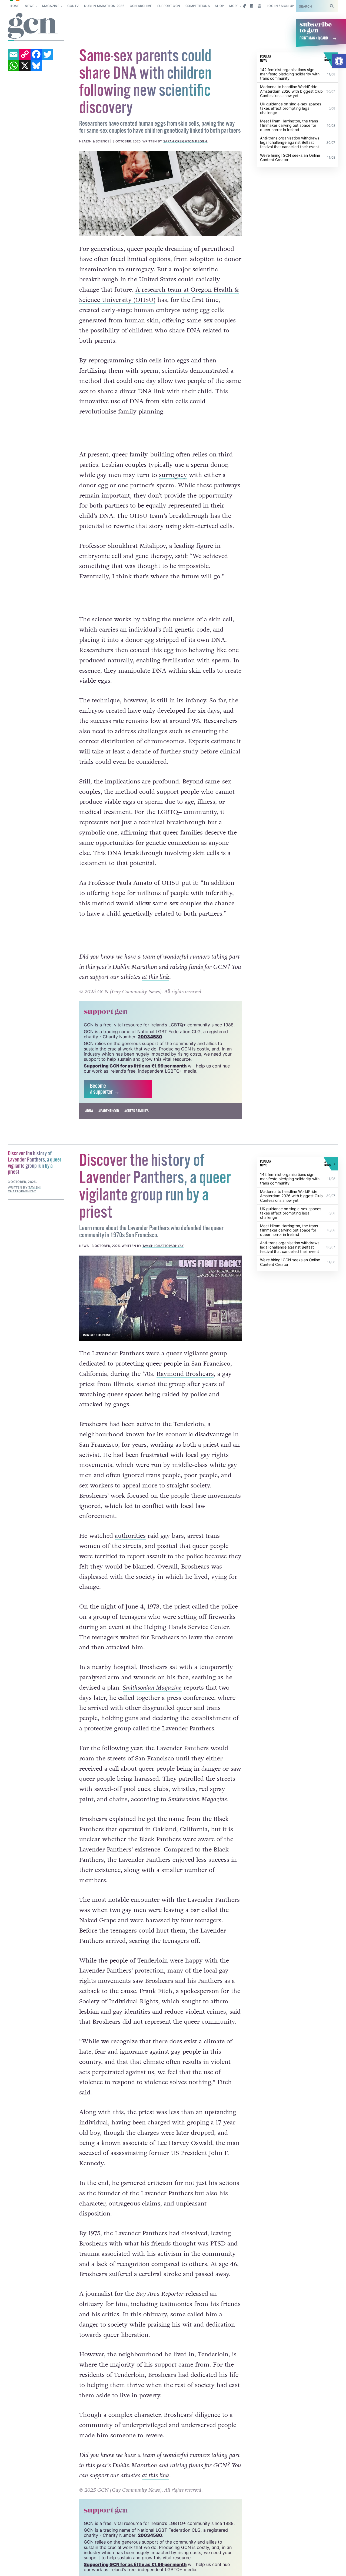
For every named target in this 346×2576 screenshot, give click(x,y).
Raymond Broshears (185, 1374)
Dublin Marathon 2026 (104, 6)
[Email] (14, 54)
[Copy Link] (25, 54)
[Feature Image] (161, 193)
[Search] (332, 6)
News (30, 6)
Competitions (198, 6)
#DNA (89, 1111)
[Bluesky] (36, 66)
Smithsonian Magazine (152, 1688)
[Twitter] (48, 54)
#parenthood (109, 1111)
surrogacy (173, 475)
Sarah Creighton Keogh (185, 141)
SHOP (219, 6)
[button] (339, 61)
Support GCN (169, 6)
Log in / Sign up (280, 6)
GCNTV (73, 6)
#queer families (137, 1111)
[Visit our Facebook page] (252, 6)
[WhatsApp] (14, 66)
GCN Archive (141, 6)
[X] (25, 66)
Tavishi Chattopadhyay (163, 1246)
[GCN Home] (33, 26)
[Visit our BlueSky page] (244, 6)
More (234, 6)
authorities (130, 1536)
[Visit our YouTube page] (259, 6)
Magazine (51, 6)
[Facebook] (36, 54)
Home (15, 6)
